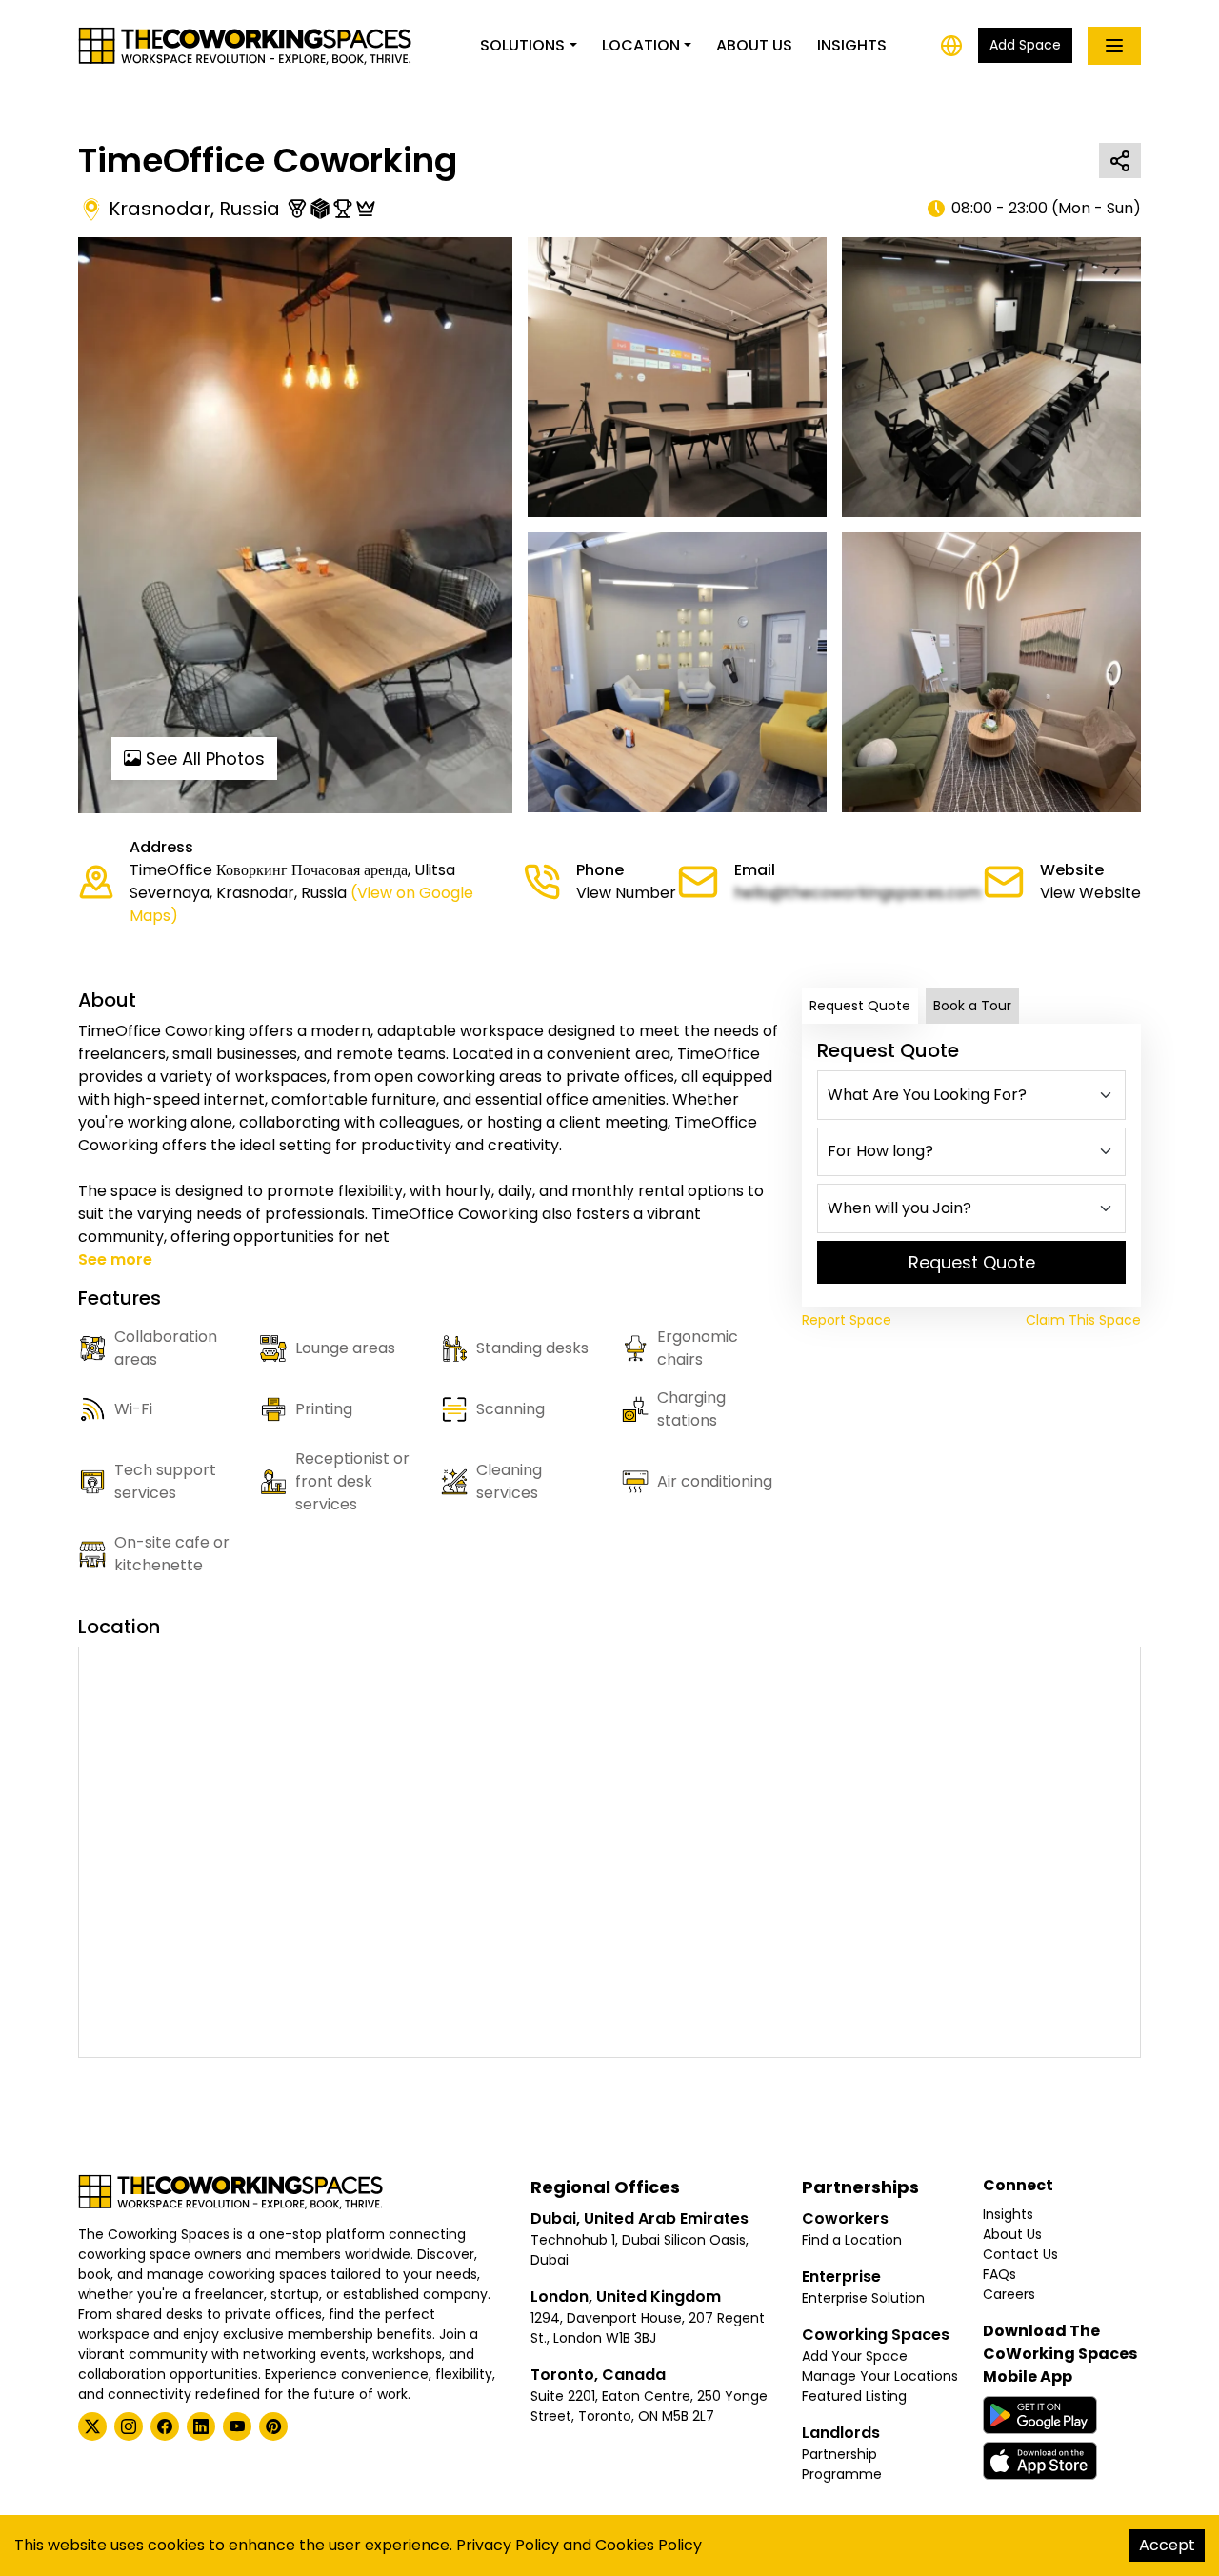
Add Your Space (855, 2356)
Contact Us (1020, 2254)
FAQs (999, 2274)
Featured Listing (854, 2396)
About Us (754, 45)
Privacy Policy (508, 2545)
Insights (852, 45)
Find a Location (852, 2240)
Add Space (1025, 45)
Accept (1167, 2545)
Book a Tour (972, 1006)
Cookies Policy (649, 2545)
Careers (1009, 2294)
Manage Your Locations (880, 2376)
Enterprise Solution (863, 2298)
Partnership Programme (842, 2464)
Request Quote (860, 1006)
